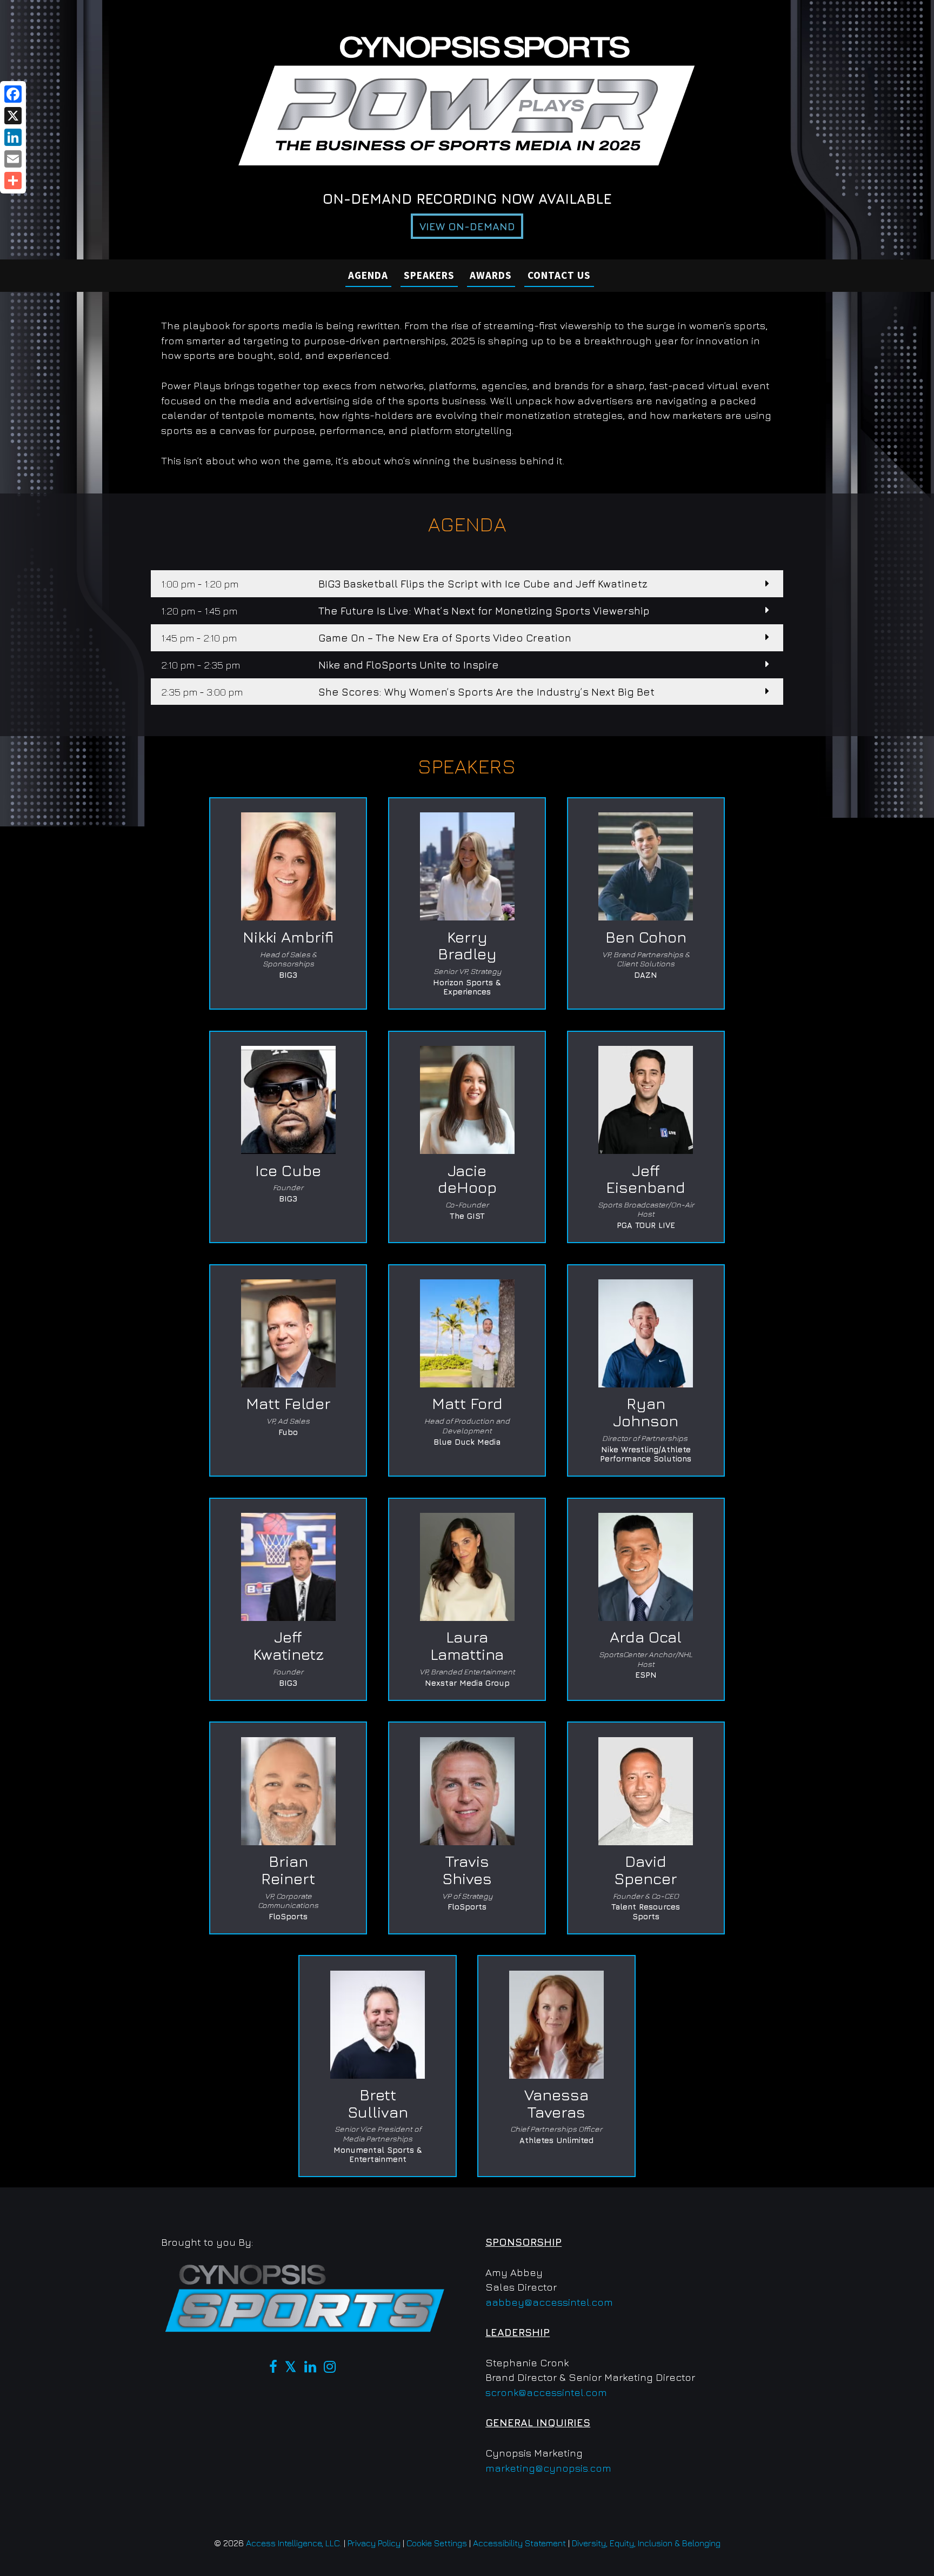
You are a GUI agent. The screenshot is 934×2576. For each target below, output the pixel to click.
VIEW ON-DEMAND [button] (467, 226)
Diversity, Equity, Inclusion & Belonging (646, 2543)
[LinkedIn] (13, 137)
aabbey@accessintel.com (549, 2302)
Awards (491, 275)
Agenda (368, 275)
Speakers (429, 275)
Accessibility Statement (519, 2543)
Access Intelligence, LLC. (294, 2543)
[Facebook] (13, 94)
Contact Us (559, 275)
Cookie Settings (437, 2543)
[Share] (13, 181)
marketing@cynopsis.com (548, 2468)
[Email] (13, 159)
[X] (13, 116)
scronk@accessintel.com (546, 2392)
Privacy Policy (374, 2543)
